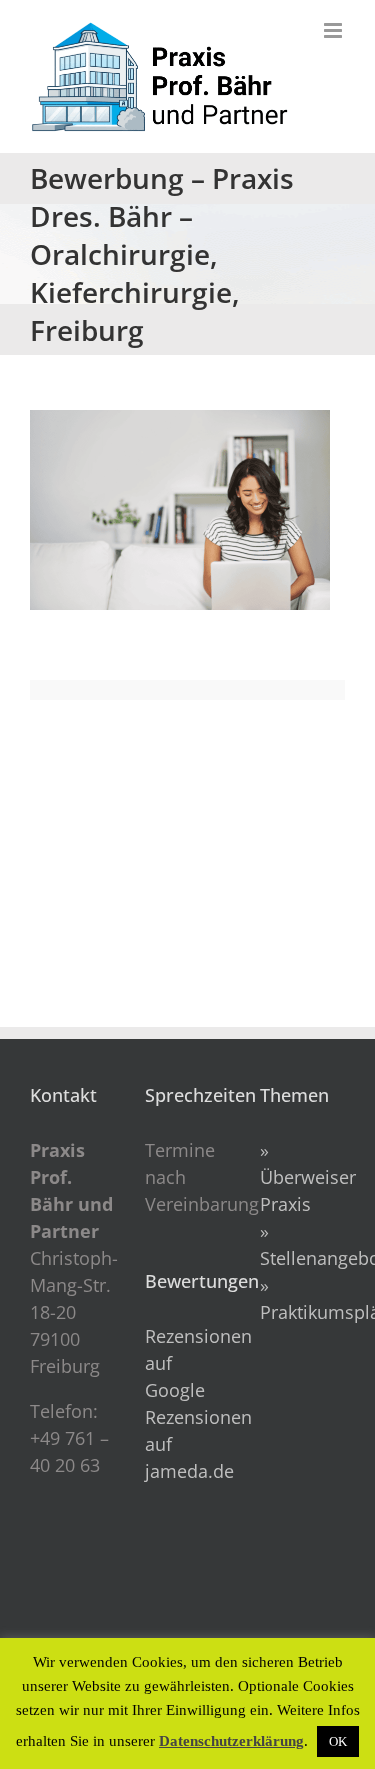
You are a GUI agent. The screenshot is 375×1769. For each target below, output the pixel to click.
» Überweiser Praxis (308, 1177)
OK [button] (338, 1741)
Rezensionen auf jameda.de (187, 1444)
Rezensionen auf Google (187, 1363)
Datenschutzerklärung (231, 1741)
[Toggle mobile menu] (334, 30)
